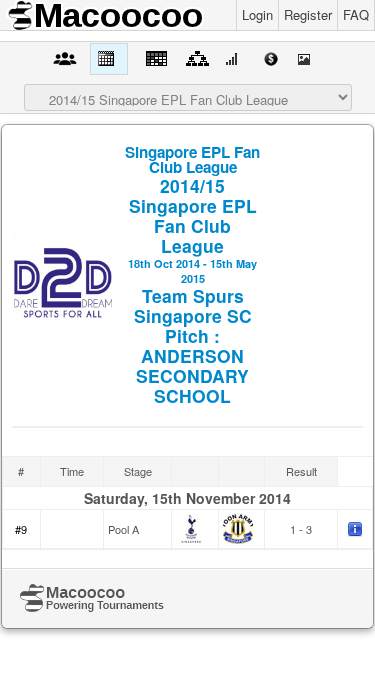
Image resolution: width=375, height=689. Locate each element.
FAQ (356, 14)
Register (308, 14)
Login (257, 14)
